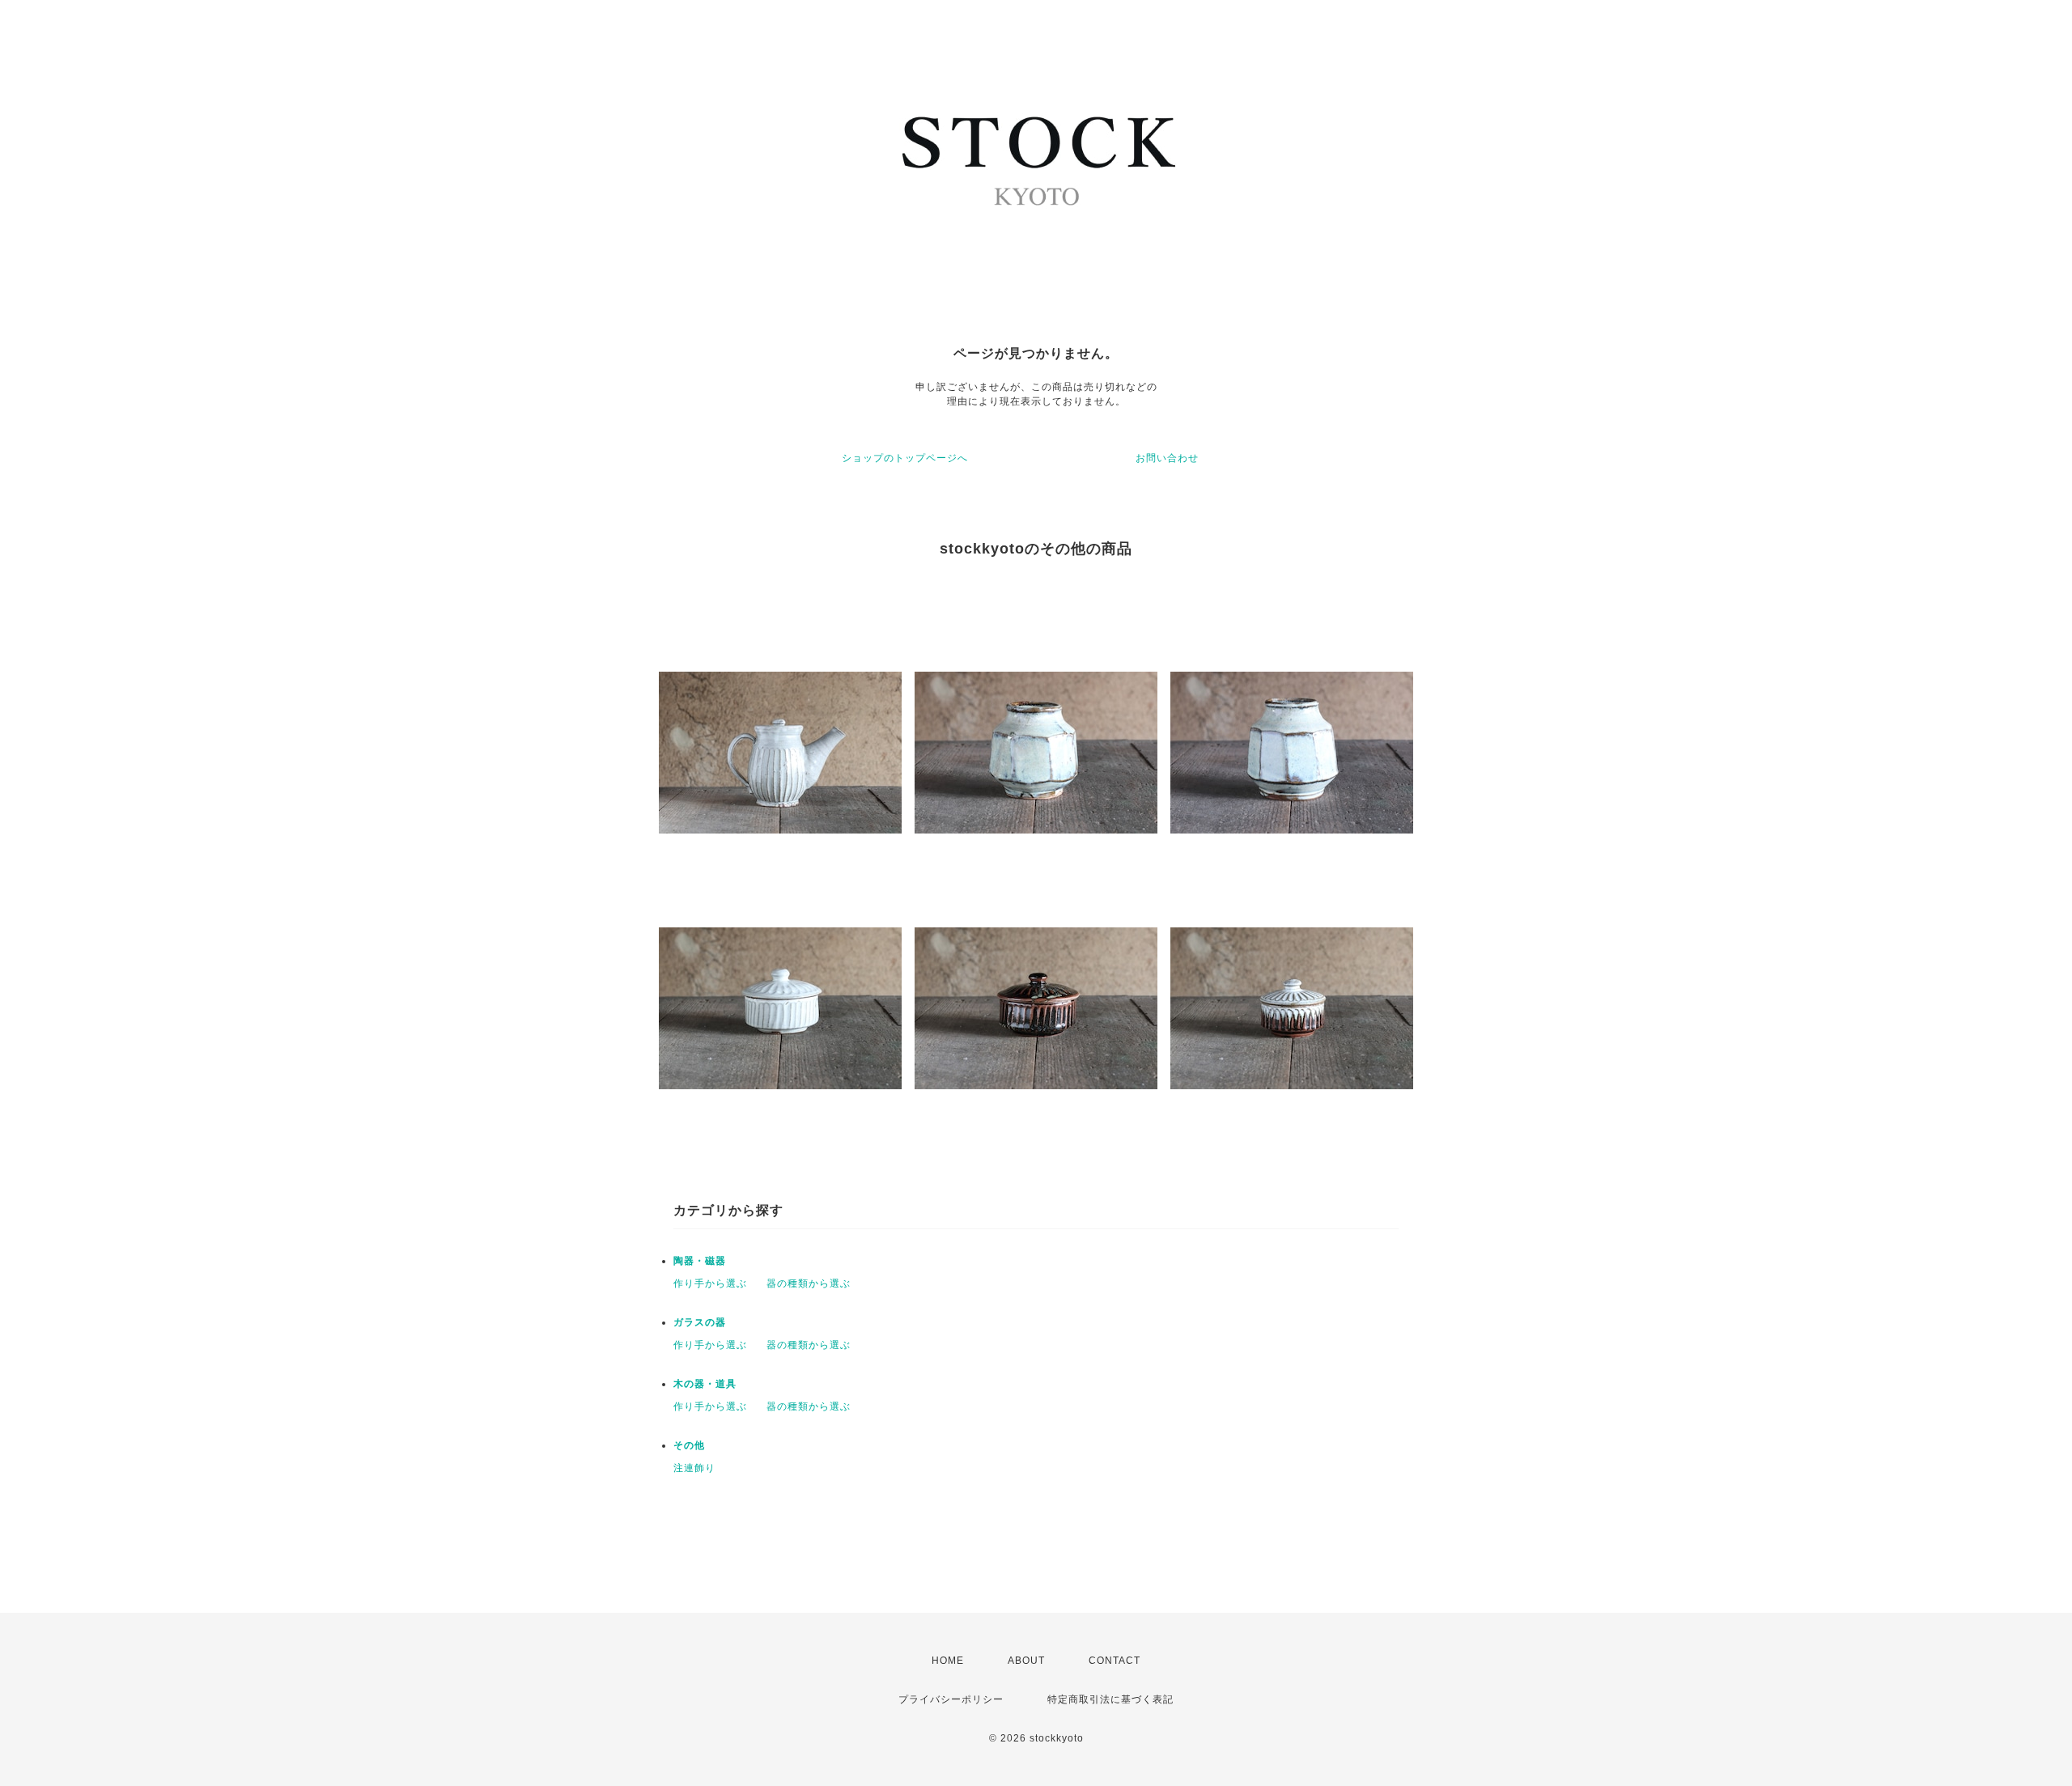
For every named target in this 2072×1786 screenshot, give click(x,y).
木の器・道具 (705, 1384)
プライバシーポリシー (951, 1699)
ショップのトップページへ (905, 458)
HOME (948, 1661)
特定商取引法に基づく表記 (1110, 1699)
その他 (689, 1445)
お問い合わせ (1167, 458)
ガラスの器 (700, 1322)
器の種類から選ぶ (809, 1283)
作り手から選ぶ (710, 1283)
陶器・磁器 (700, 1261)
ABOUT (1026, 1661)
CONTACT (1115, 1661)
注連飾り (694, 1468)
